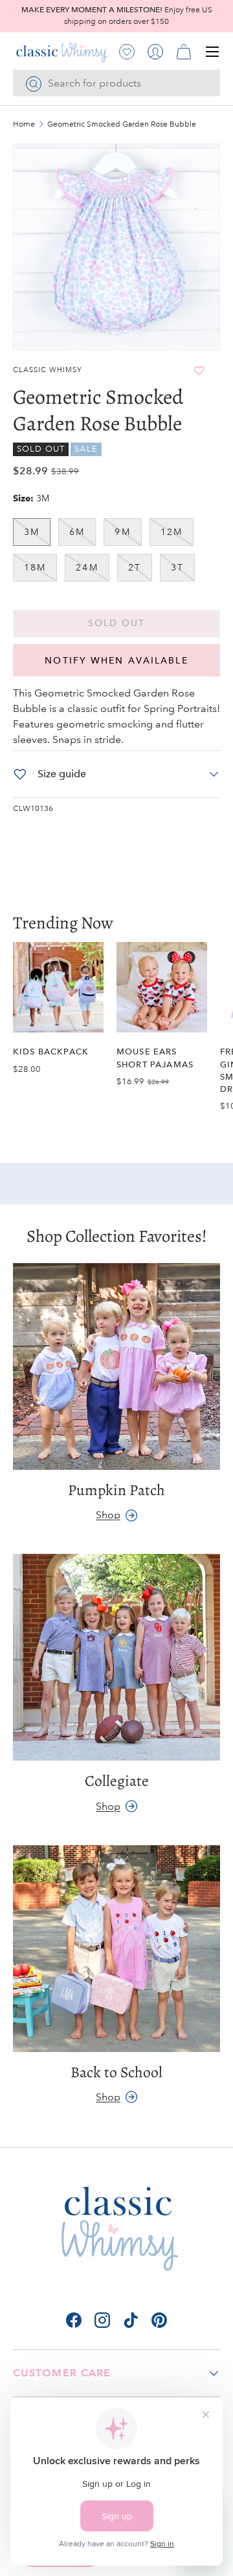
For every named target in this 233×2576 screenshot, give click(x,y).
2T (135, 567)
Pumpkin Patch (116, 1490)
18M (35, 567)
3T (177, 567)
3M (32, 532)
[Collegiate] (116, 1657)
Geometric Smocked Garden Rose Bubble (122, 125)
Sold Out (117, 623)
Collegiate (117, 1781)
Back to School (116, 2072)
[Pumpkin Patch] (116, 1367)
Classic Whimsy (48, 370)
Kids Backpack (51, 1052)
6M (77, 532)
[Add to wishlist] (199, 371)
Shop (108, 1515)
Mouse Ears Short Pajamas (155, 1058)
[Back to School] (116, 1949)
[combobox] (116, 83)
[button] (184, 52)
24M (87, 567)
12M (172, 532)
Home (24, 125)
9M (122, 532)
